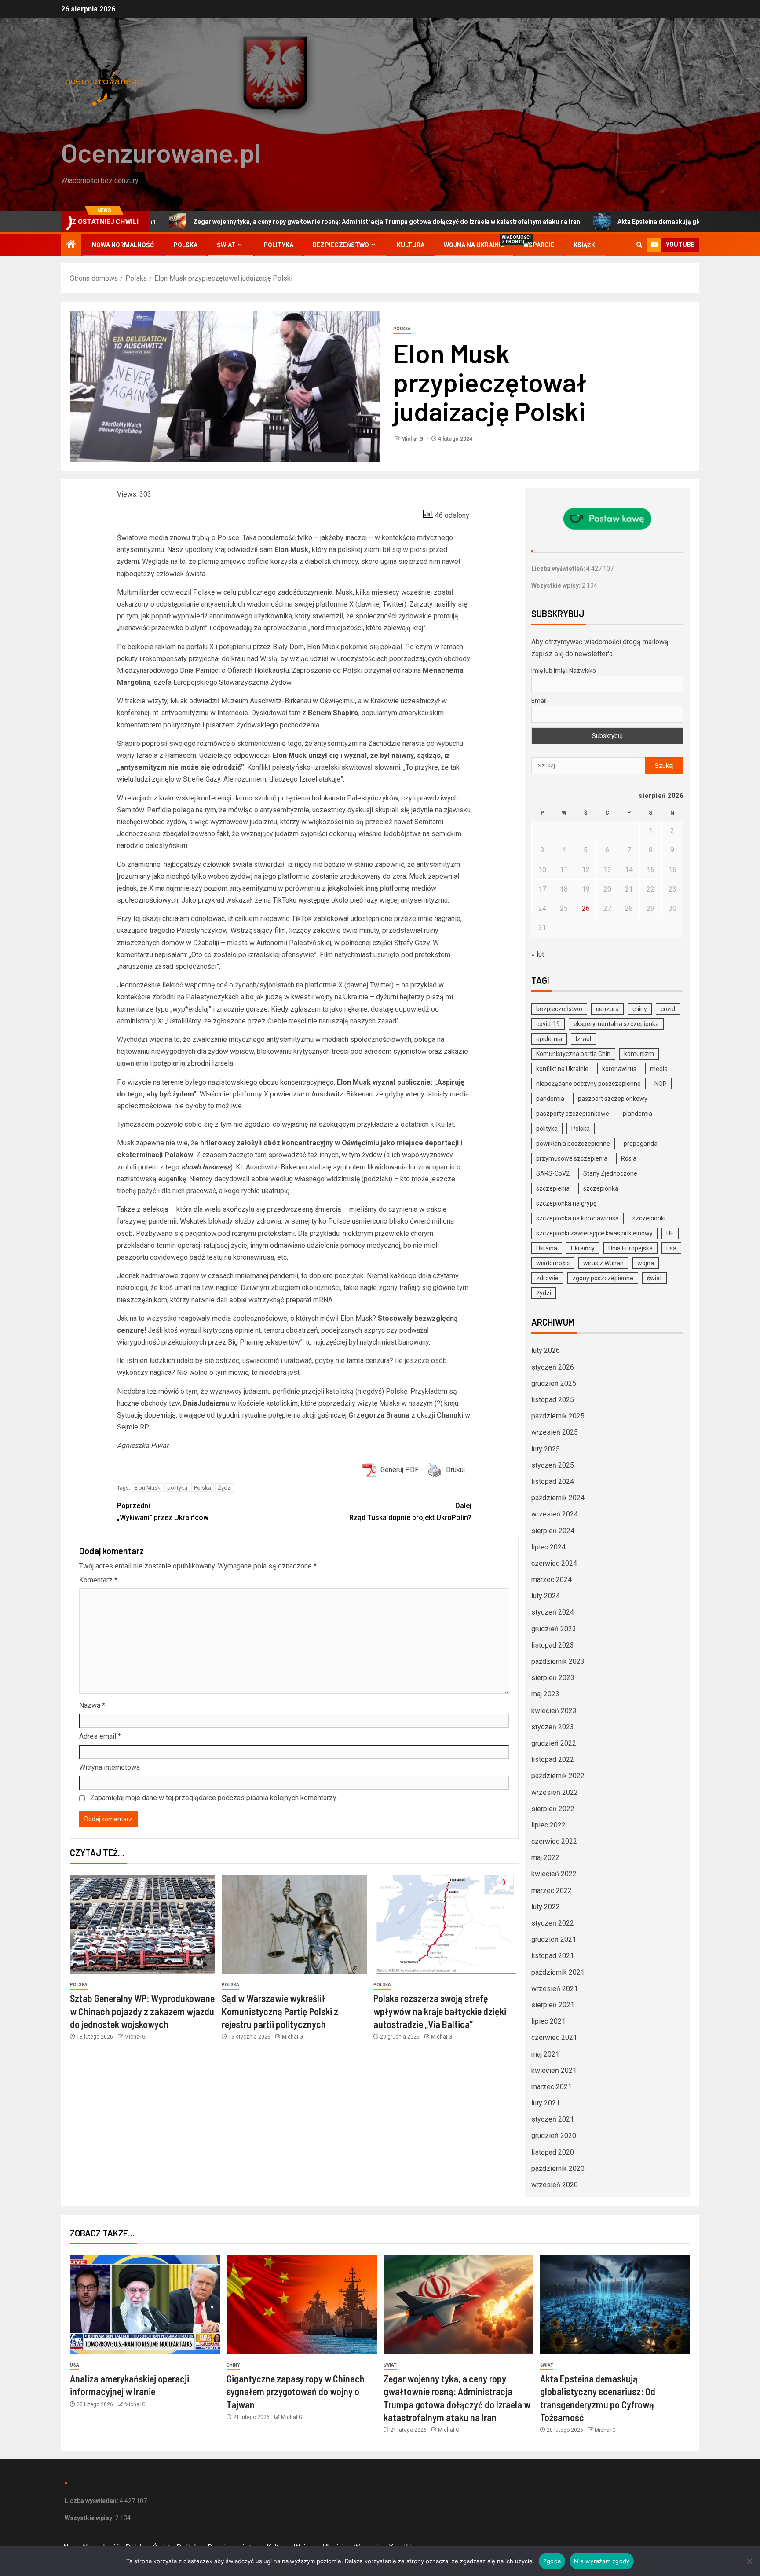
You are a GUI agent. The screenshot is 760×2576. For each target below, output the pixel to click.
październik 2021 (558, 1972)
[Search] (639, 245)
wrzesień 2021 (555, 1989)
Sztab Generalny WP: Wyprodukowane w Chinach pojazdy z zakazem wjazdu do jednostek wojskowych (142, 2011)
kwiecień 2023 (554, 1711)
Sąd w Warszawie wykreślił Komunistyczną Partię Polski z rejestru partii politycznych (280, 2011)
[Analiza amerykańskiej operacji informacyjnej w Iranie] (145, 2305)
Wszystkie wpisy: (557, 585)
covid (668, 1009)
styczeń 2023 (553, 1727)
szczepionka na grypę (566, 1203)
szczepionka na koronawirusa (577, 1218)
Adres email (100, 1736)
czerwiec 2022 (554, 1841)
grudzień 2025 (554, 1383)
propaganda (641, 1144)
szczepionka (601, 1188)
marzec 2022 (552, 1891)
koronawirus (619, 1069)
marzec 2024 (552, 1580)
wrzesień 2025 (555, 1432)
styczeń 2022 (553, 1923)
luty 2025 (546, 1449)
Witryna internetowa (110, 1767)
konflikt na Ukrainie (562, 1069)
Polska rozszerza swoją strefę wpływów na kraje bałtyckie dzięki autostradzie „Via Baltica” (440, 2011)
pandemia (550, 1099)
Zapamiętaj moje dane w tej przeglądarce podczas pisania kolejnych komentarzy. (214, 1798)
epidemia (549, 1039)
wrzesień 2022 (555, 1792)
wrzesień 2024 (555, 1514)
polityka (177, 1488)
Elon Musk (147, 1488)
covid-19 (548, 1024)
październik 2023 (558, 1661)
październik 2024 (558, 1498)
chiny (640, 1009)
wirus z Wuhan (603, 1263)
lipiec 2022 (548, 1825)
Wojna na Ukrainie (474, 245)
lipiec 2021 (548, 2021)
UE (670, 1233)
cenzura (607, 1009)
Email (539, 701)
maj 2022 (545, 1858)
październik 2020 (558, 2169)
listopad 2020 (553, 2152)
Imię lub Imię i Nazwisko (564, 671)
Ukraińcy (583, 1248)
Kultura (411, 245)
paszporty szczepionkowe (573, 1114)
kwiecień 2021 (554, 2070)
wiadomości (553, 1263)
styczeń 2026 (553, 1367)
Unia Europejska (630, 1248)
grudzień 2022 (554, 1743)
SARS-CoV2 (553, 1173)
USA (75, 2365)
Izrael (583, 1039)
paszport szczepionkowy (613, 1099)
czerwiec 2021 (554, 2037)
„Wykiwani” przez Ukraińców (163, 1512)
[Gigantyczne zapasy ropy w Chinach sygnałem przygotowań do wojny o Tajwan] (301, 2305)
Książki (585, 245)
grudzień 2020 (554, 2136)
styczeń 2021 (553, 2119)
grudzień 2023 (554, 1629)
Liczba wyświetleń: (559, 569)
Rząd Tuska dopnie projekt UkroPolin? (410, 1512)
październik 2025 (558, 1416)
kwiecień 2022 (554, 1874)
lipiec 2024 (548, 1547)
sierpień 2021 (553, 2005)
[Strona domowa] (71, 245)
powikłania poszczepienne (573, 1144)
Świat (226, 245)
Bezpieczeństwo (341, 245)
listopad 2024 (553, 1482)
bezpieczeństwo (559, 1009)
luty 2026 (546, 1350)
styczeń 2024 (553, 1612)
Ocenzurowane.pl (161, 152)
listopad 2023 (553, 1645)
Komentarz (98, 1580)
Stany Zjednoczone (610, 1173)
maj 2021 (545, 2054)
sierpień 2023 (553, 1678)
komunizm (639, 1054)
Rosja (629, 1158)
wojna (646, 1263)
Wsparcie (539, 245)
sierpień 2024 (553, 1531)
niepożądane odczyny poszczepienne (588, 1084)
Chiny (233, 2365)
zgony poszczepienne (603, 1278)
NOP (661, 1084)
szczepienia (553, 1188)
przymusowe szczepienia (572, 1158)
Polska (185, 245)
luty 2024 (546, 1596)
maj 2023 (545, 1694)
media (659, 1069)
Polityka (278, 245)
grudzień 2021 (554, 1939)
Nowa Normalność (123, 245)
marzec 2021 (552, 2087)
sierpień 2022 (553, 1809)
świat (654, 1278)
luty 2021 (546, 2103)
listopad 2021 (553, 1956)
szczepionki (649, 1218)
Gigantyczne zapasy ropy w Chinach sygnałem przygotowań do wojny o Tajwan (296, 2391)
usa (671, 1248)
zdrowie (547, 1278)
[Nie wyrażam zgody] (749, 2561)
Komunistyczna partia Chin (573, 1054)
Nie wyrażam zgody (602, 2561)
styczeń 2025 (553, 1465)
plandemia (638, 1114)
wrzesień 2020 (555, 2185)
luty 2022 (546, 1907)
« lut (538, 954)
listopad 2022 (553, 1759)
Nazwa (92, 1705)
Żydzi (225, 1488)
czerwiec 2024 (554, 1563)
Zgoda (552, 2561)
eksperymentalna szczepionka (616, 1024)
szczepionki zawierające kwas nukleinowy (594, 1233)
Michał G (413, 439)
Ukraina (547, 1248)
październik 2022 (558, 1776)
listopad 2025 (553, 1400)
